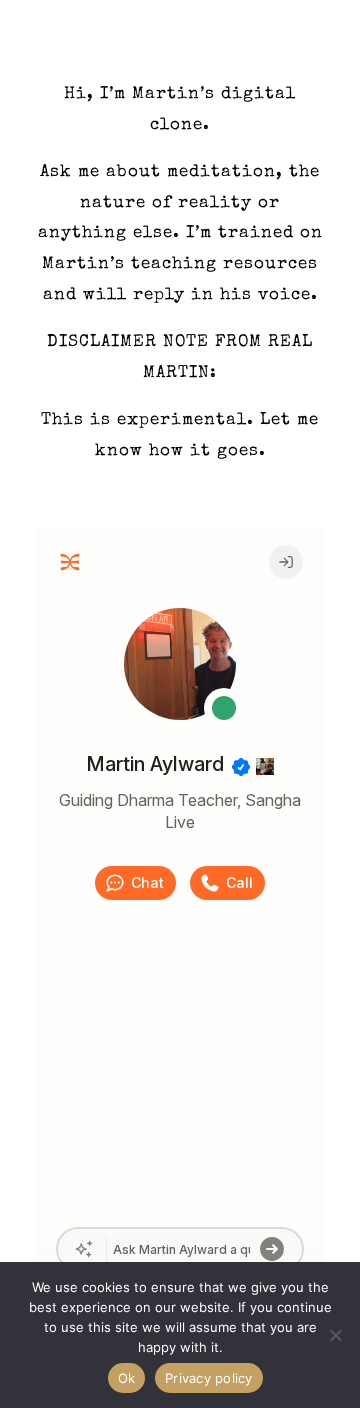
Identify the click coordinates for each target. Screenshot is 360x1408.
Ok (127, 1378)
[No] (335, 1335)
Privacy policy (209, 1378)
